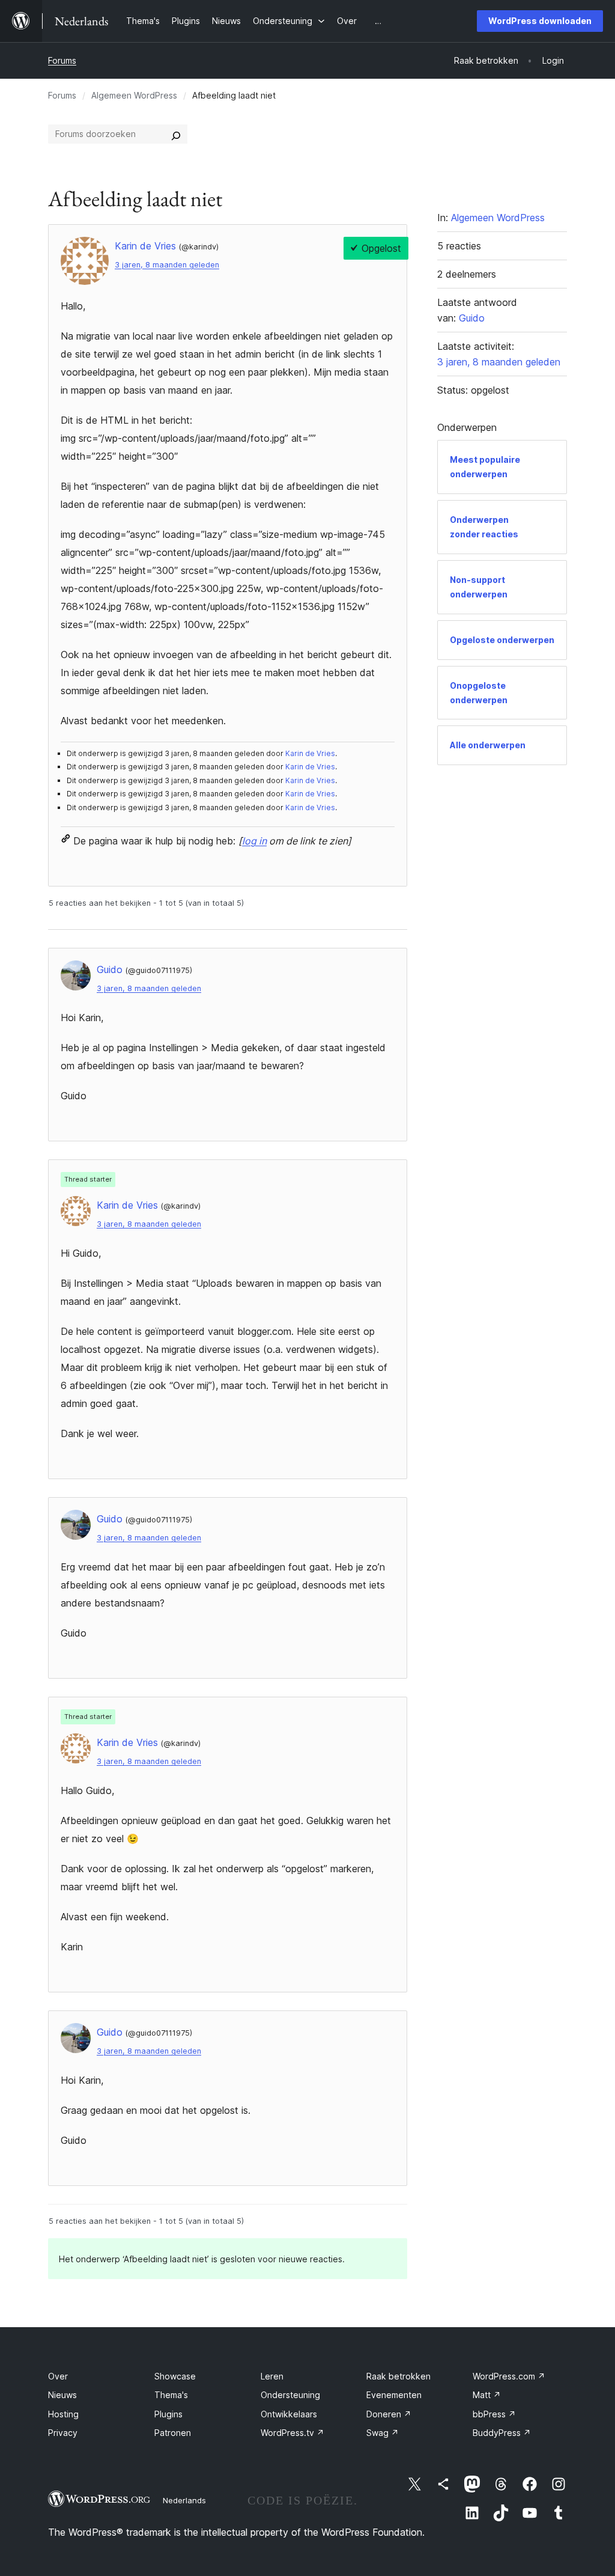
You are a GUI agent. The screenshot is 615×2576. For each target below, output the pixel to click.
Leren (272, 2376)
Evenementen (394, 2395)
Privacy (63, 2433)
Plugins (168, 2414)
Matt (487, 2395)
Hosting (63, 2414)
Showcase (175, 2376)
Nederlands (184, 2500)
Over (58, 2376)
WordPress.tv (292, 2433)
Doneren (389, 2414)
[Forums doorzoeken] (176, 134)
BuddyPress (502, 2433)
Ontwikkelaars (289, 2414)
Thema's (171, 2395)
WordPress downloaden (540, 21)
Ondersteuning (290, 2395)
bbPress (494, 2414)
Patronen (173, 2433)
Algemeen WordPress (134, 95)
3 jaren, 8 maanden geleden (167, 265)
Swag (383, 2433)
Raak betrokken (398, 2376)
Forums (62, 60)
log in (254, 841)
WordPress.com (509, 2376)
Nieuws (62, 2395)
